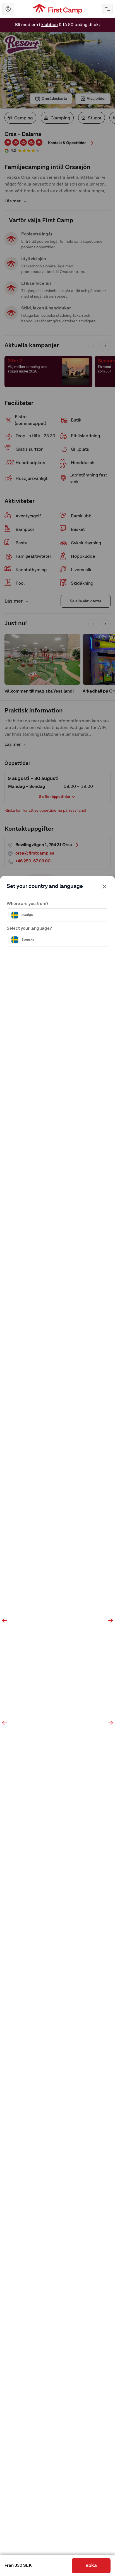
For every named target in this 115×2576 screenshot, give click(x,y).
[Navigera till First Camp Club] (8, 9)
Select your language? (29, 929)
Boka (91, 2566)
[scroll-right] (111, 1621)
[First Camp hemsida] (58, 9)
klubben (50, 23)
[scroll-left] (4, 1621)
